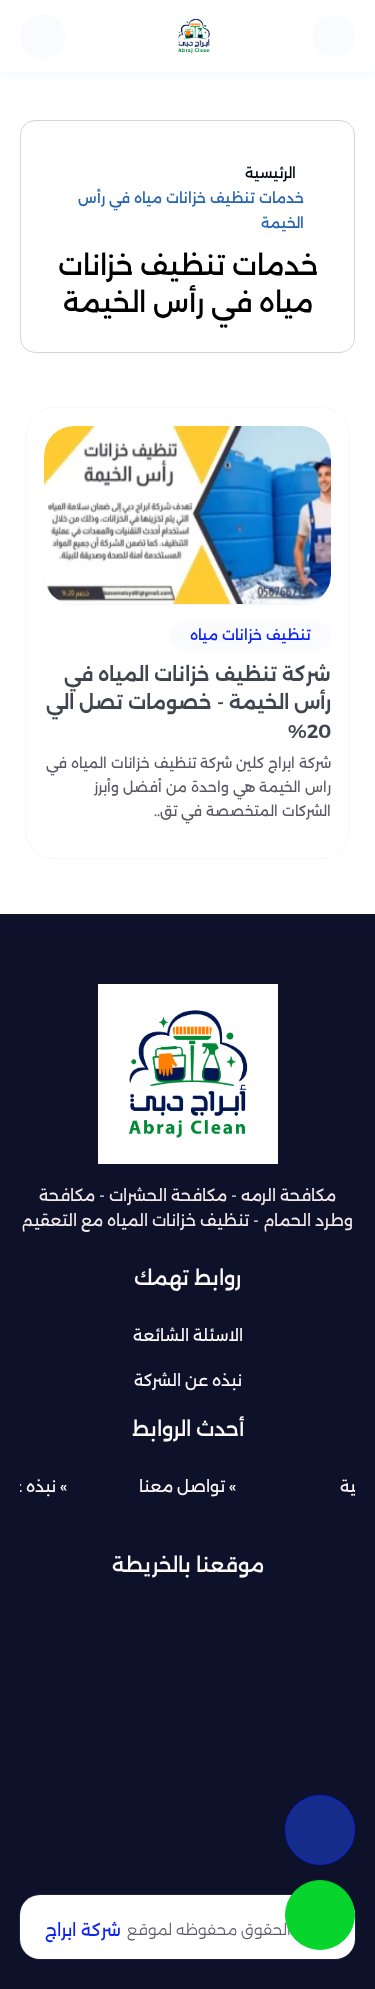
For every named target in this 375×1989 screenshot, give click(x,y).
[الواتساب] (320, 1915)
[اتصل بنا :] (320, 1830)
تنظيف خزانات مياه (250, 635)
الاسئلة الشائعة (188, 1335)
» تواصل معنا (187, 1486)
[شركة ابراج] (194, 36)
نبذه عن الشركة (188, 1380)
